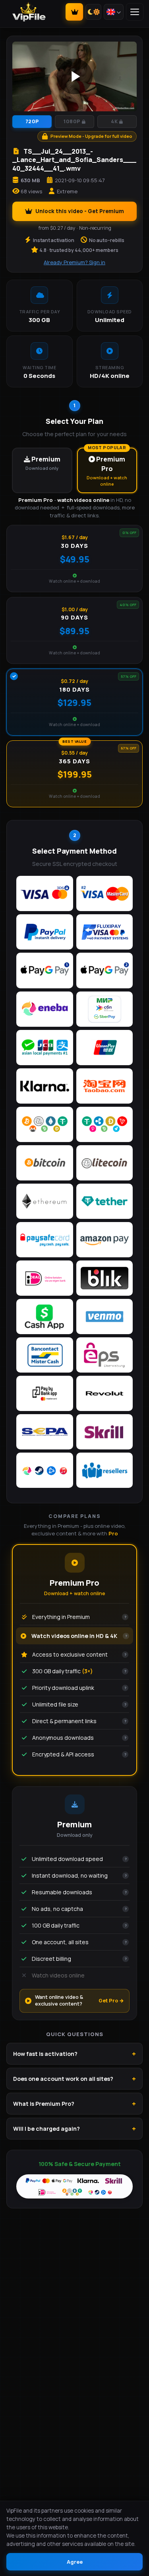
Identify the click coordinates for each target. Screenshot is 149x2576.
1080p (72, 121)
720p (32, 121)
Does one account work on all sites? (63, 2079)
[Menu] (135, 12)
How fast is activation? (45, 2054)
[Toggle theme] (93, 12)
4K (114, 121)
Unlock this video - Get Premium (80, 211)
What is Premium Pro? (44, 2104)
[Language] (114, 12)
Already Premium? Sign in (74, 262)
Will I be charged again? (46, 2129)
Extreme (67, 191)
